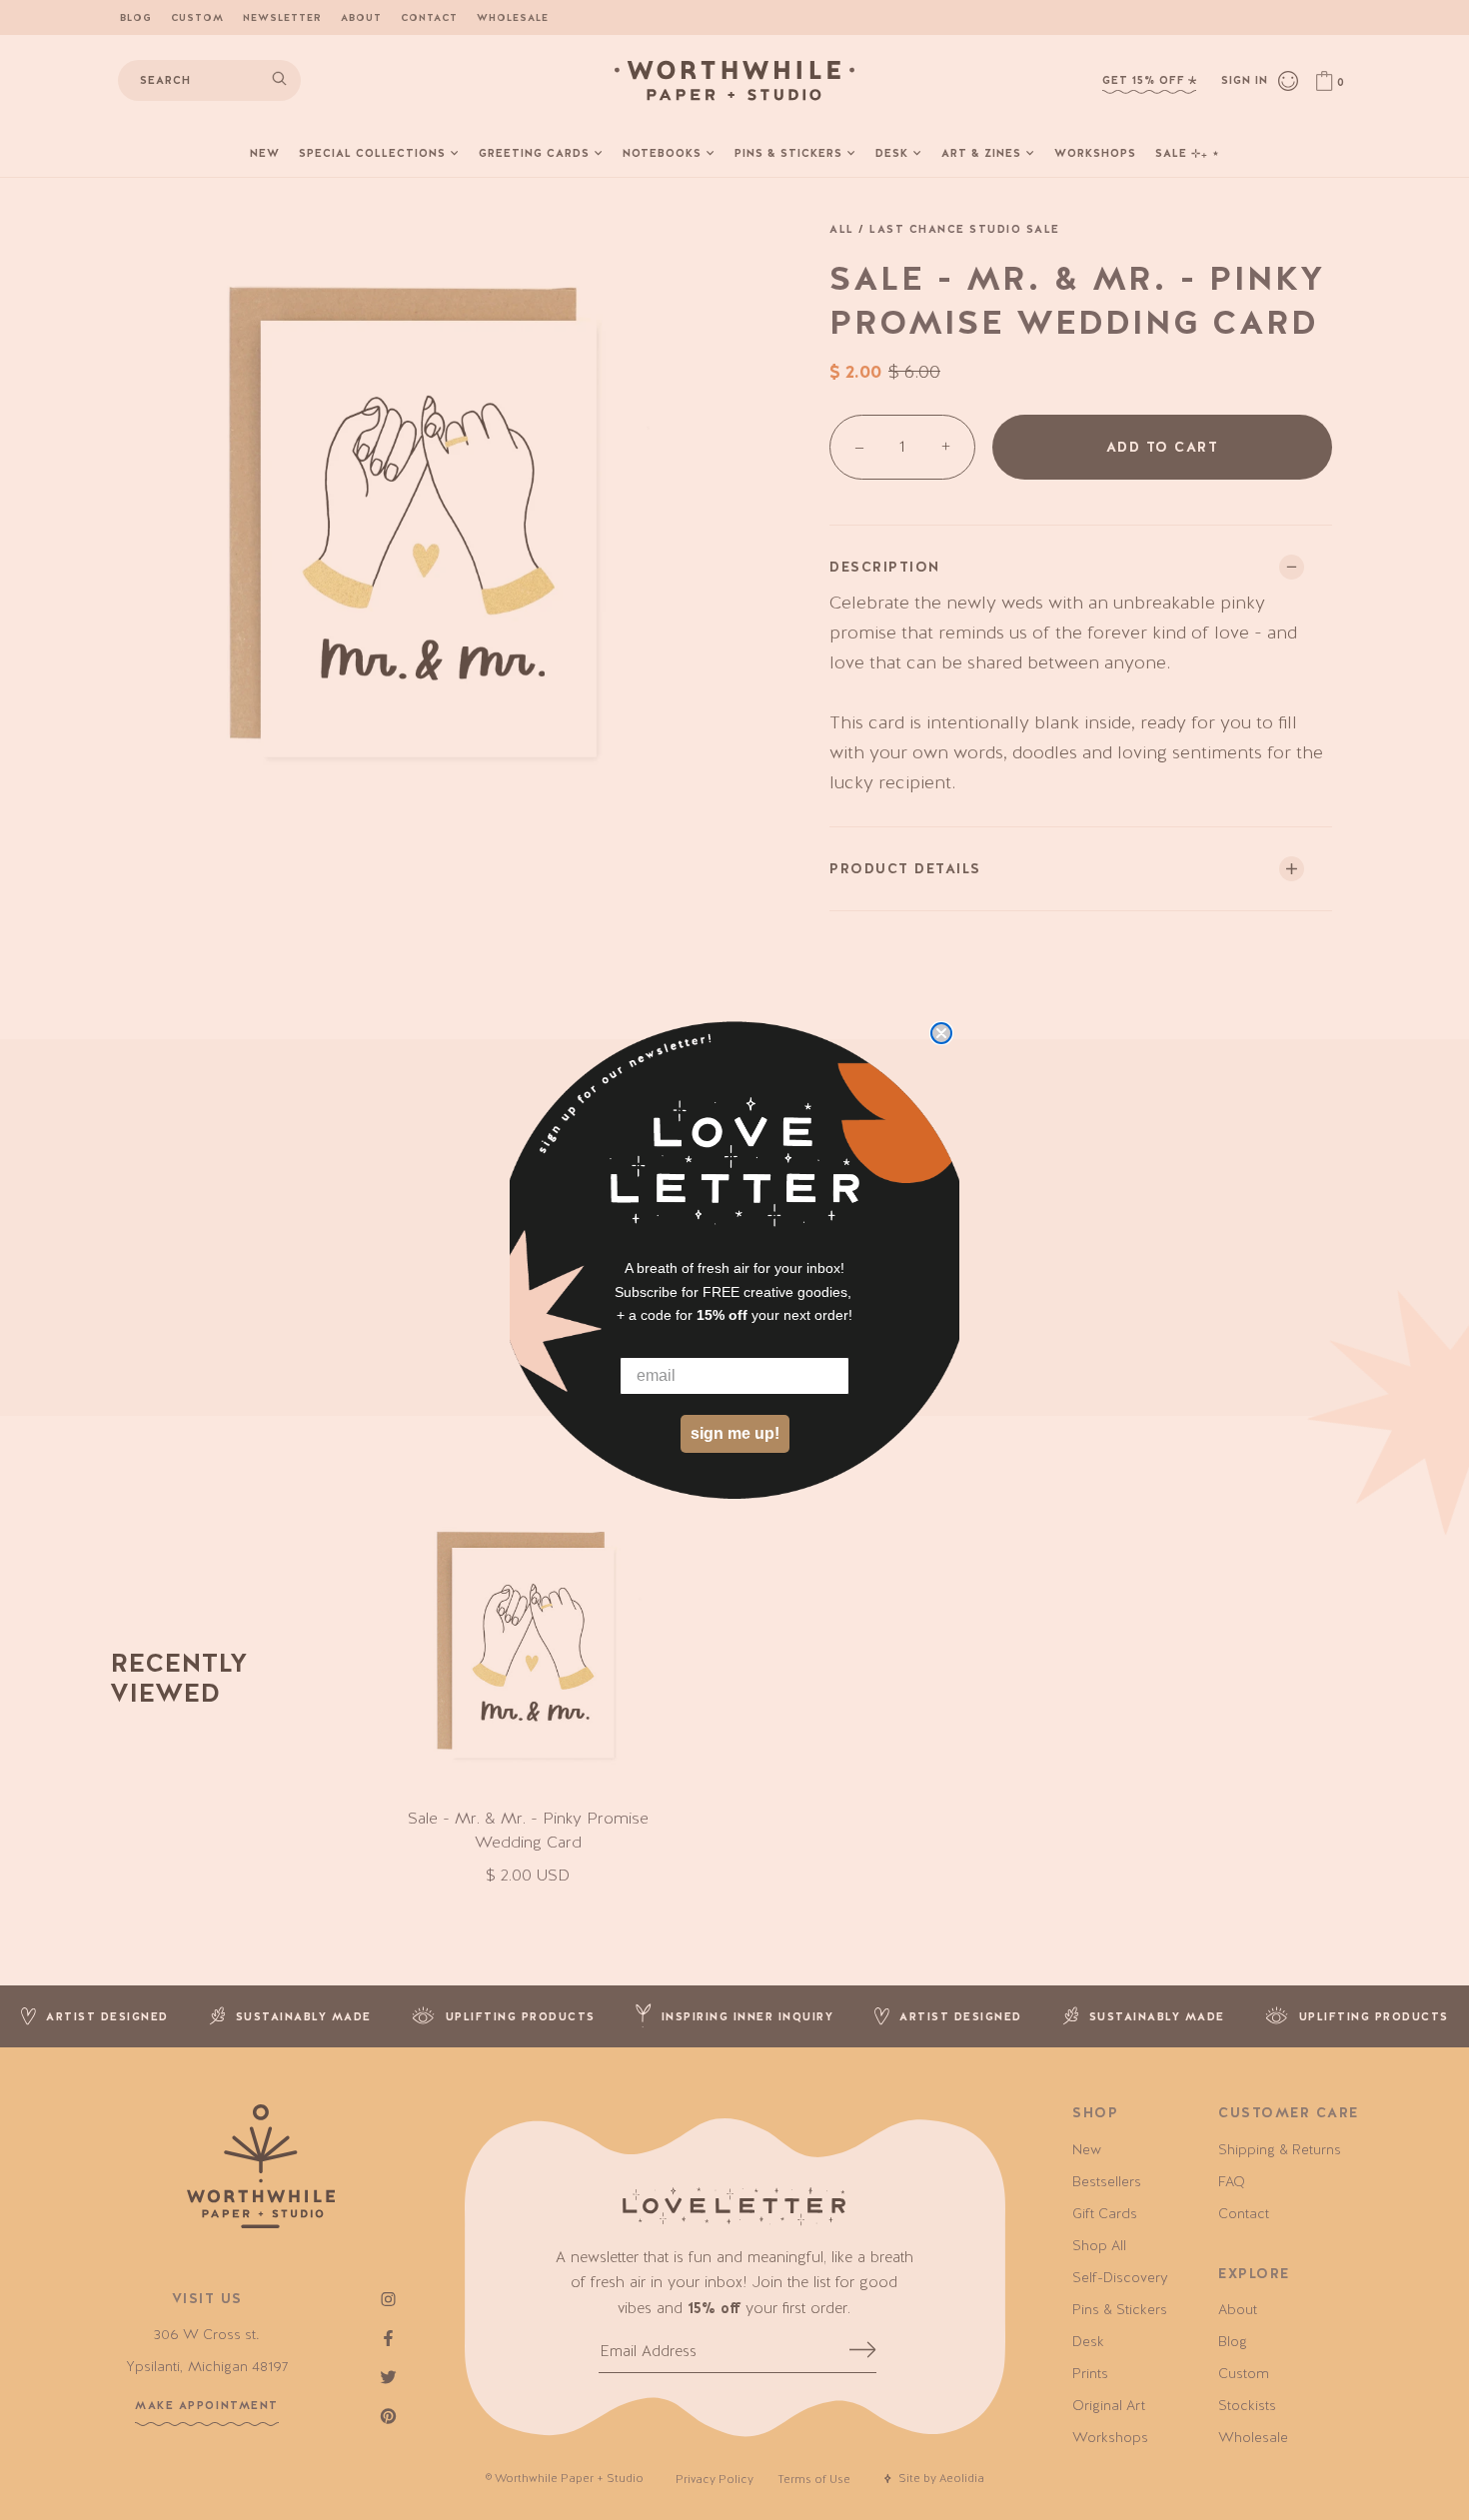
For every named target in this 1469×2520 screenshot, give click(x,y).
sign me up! (735, 1433)
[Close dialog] (941, 1033)
